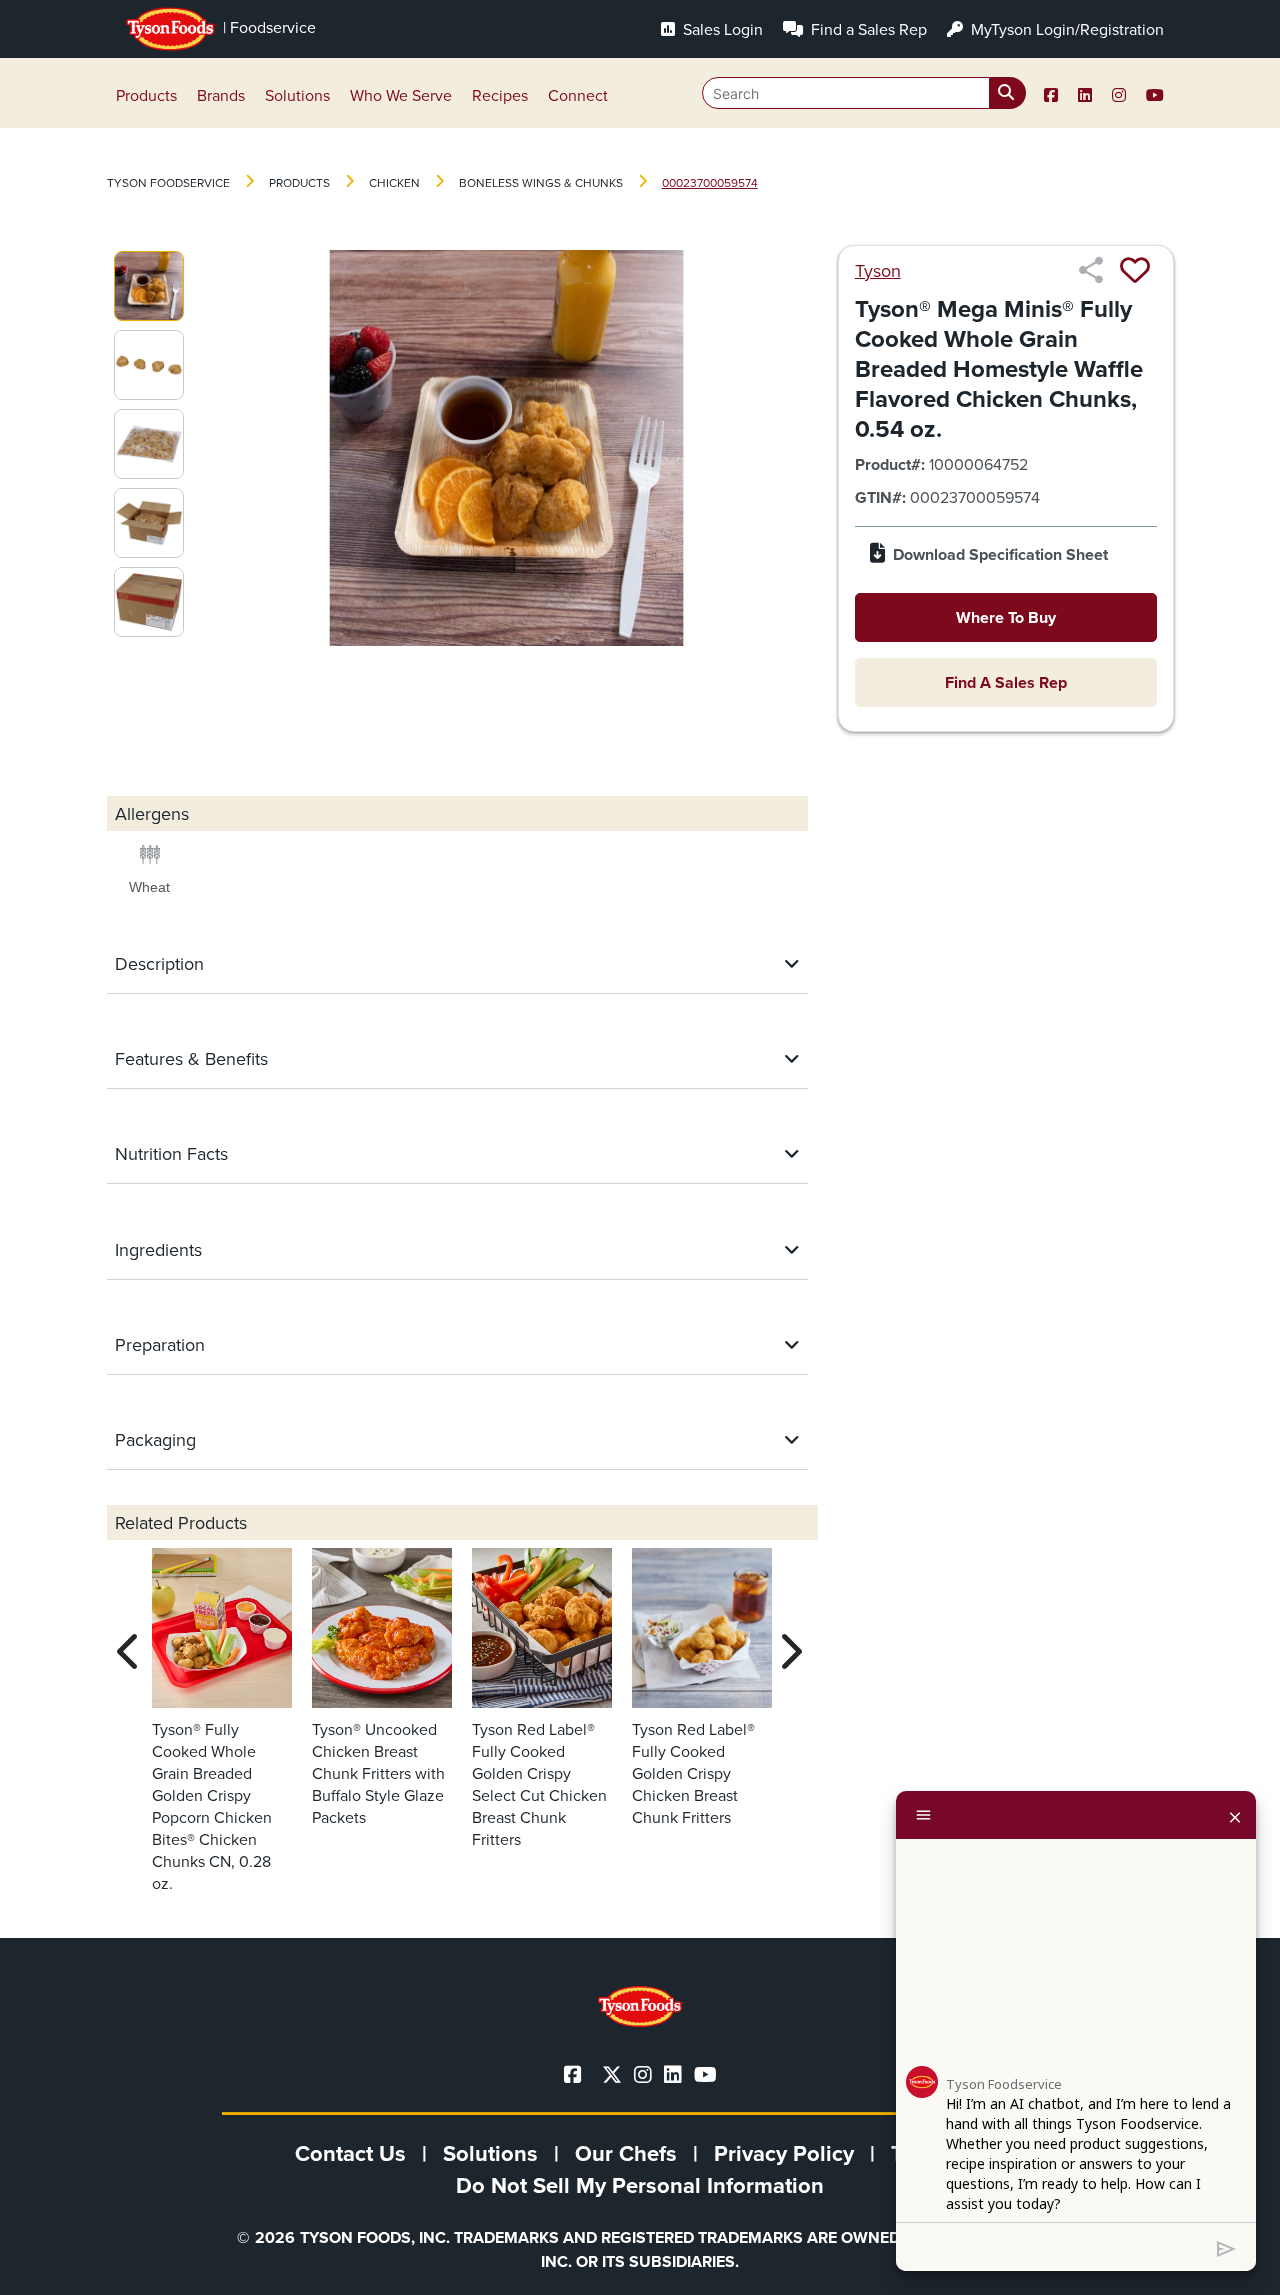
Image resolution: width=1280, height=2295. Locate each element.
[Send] (1226, 2247)
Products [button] (146, 95)
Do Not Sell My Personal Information (640, 2185)
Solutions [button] (297, 95)
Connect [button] (578, 95)
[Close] (1235, 1815)
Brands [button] (221, 95)
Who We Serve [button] (401, 95)
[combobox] (864, 93)
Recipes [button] (500, 95)
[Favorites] (1135, 270)
